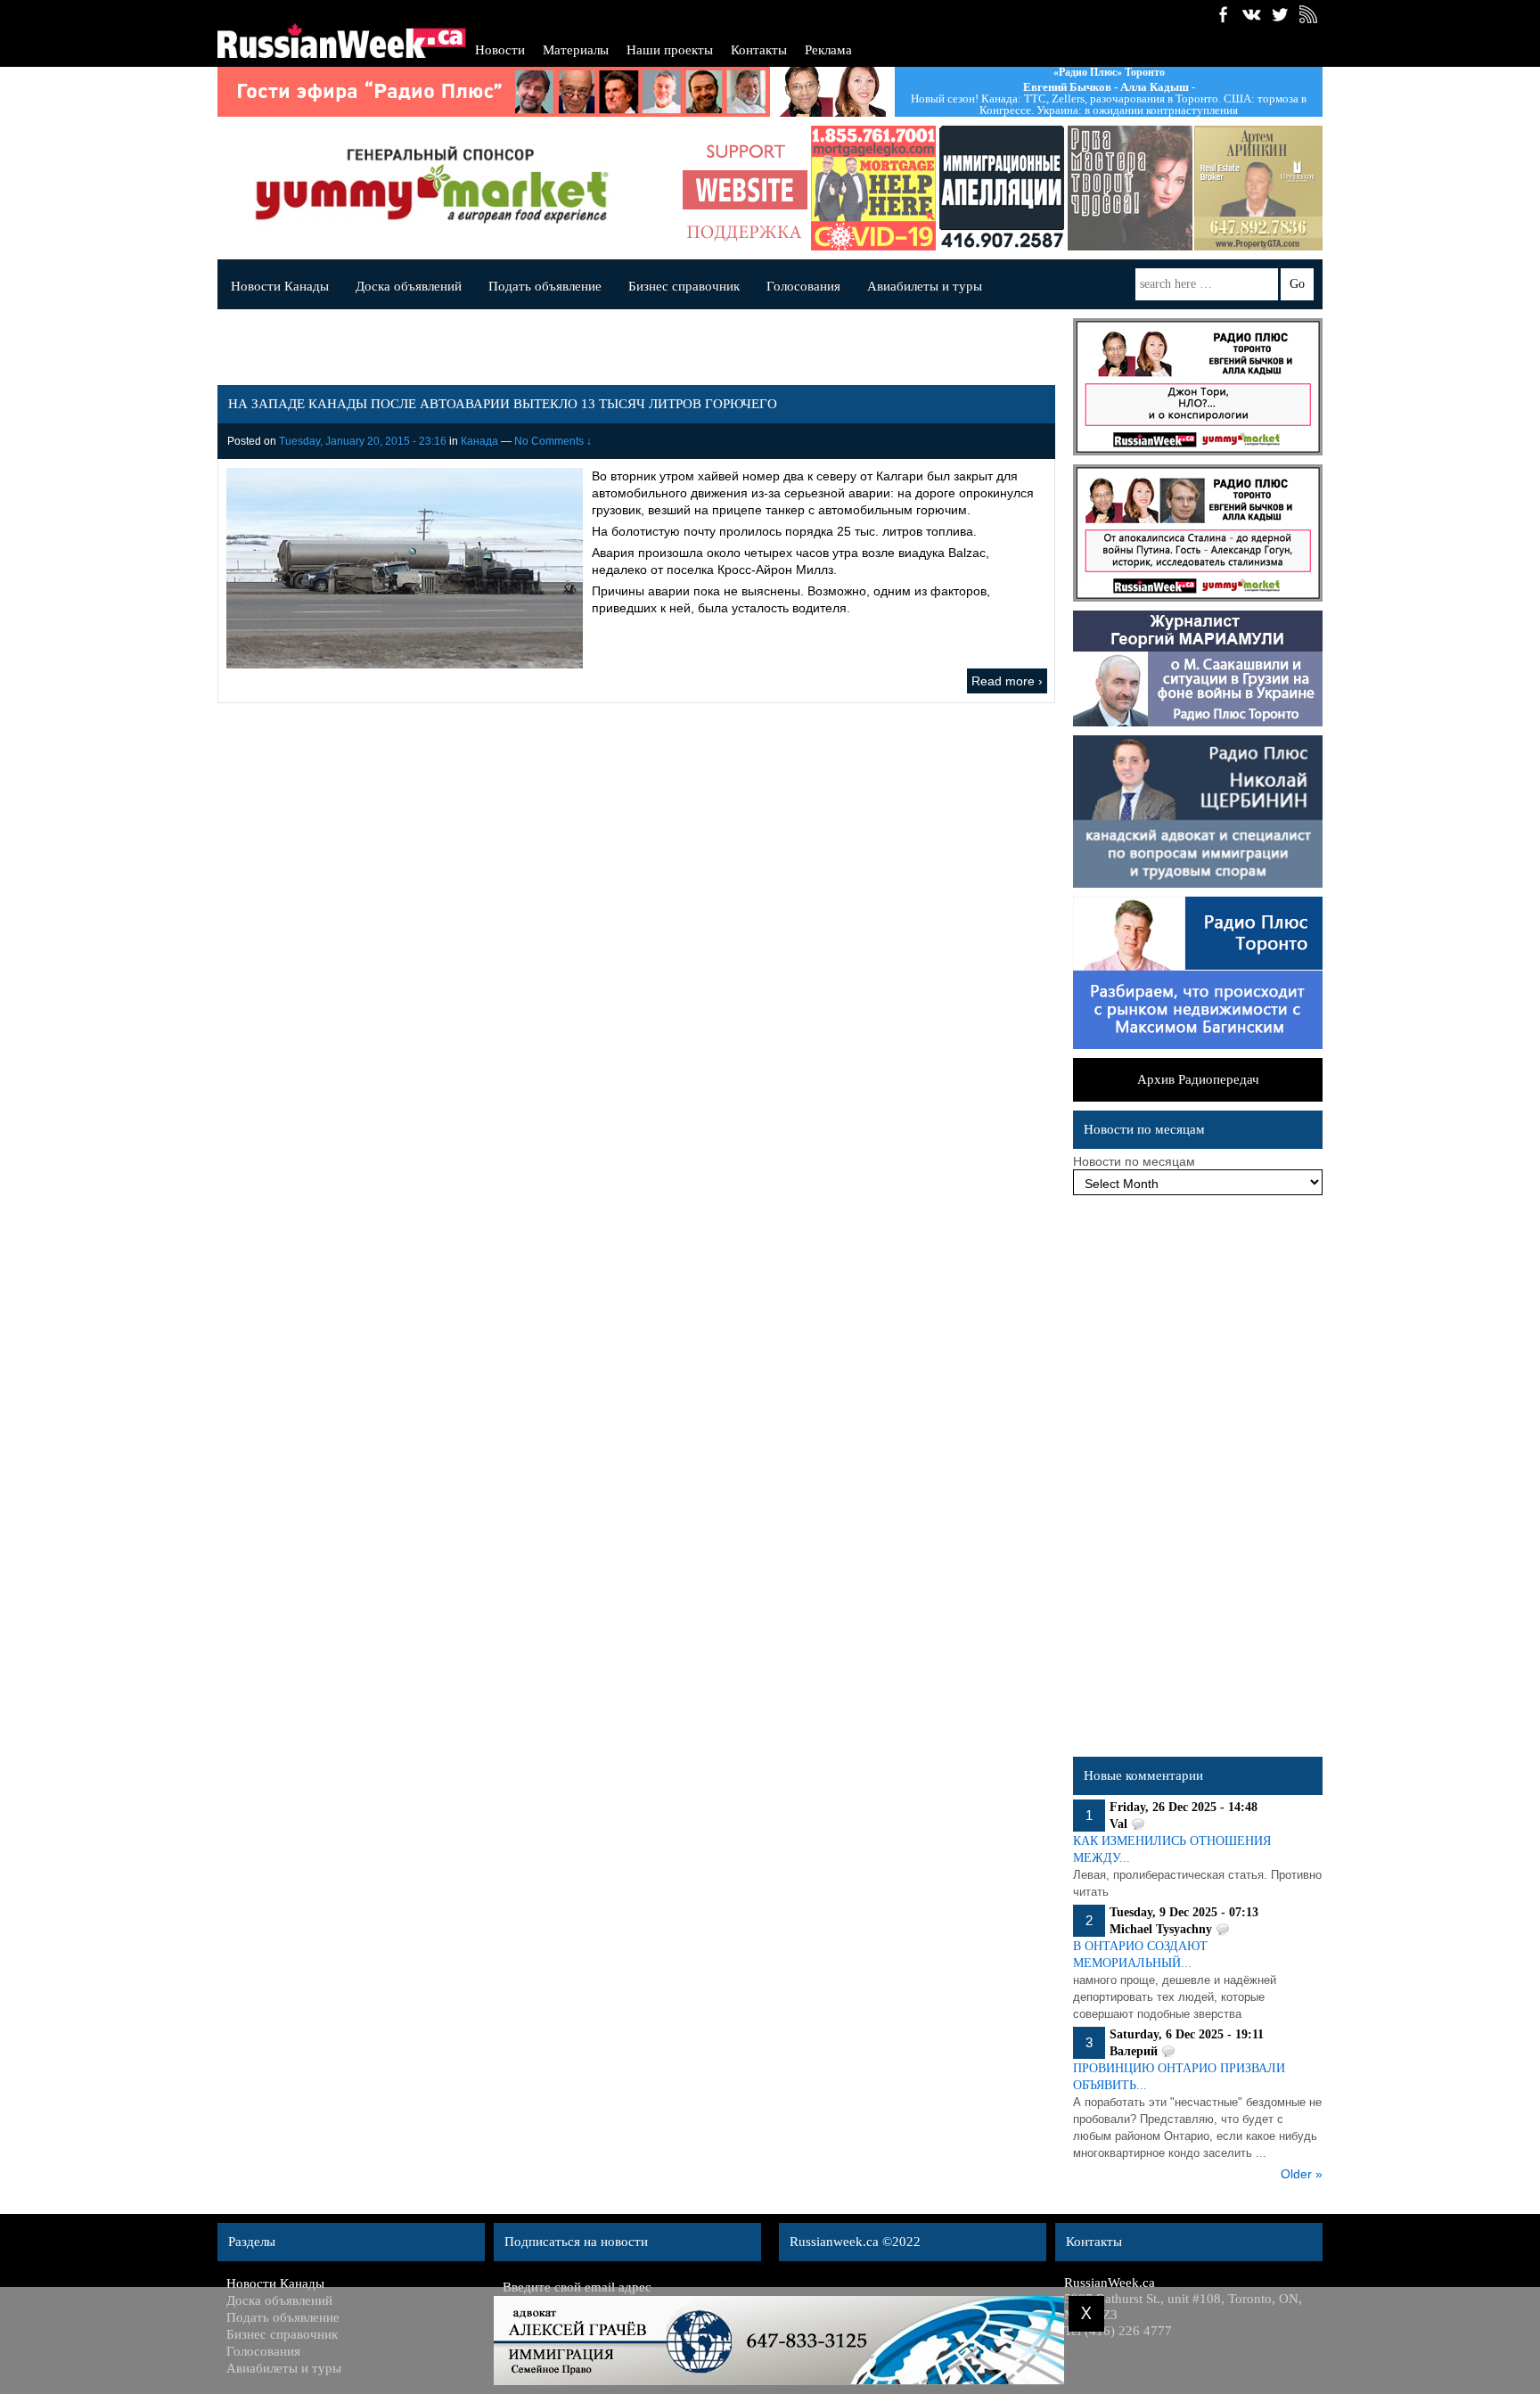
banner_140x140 (745, 188)
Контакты (759, 50)
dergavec (873, 188)
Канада (479, 441)
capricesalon (1130, 188)
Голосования (803, 286)
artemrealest (1258, 188)
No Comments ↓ (553, 441)
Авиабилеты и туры (925, 286)
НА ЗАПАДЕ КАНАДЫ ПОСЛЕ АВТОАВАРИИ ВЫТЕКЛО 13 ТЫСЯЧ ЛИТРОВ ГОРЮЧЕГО (503, 404)
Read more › (1007, 681)
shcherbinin (1002, 188)
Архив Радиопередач (1198, 1079)
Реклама (828, 50)
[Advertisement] (1198, 1480)
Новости (500, 50)
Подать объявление (545, 286)
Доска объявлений (409, 286)
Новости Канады (280, 286)
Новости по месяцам (1134, 1161)
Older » (1302, 2174)
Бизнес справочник (684, 286)
